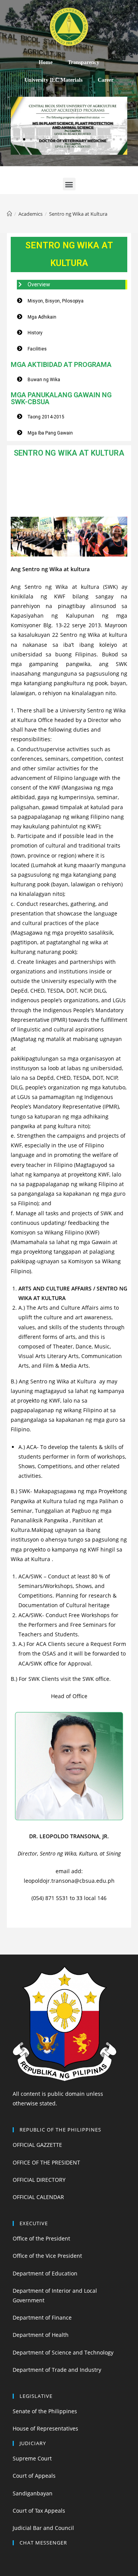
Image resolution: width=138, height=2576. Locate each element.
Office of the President (41, 2238)
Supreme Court (32, 2458)
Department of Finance (42, 2317)
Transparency (84, 62)
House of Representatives (45, 2428)
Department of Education (45, 2273)
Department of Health (41, 2335)
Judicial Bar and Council (43, 2528)
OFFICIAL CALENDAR (38, 2197)
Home (46, 62)
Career (106, 80)
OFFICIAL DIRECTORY (39, 2180)
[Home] (9, 214)
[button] (17, 139)
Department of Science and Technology (63, 2352)
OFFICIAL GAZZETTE (37, 2145)
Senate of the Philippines (45, 2411)
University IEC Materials (53, 80)
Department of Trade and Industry (57, 2370)
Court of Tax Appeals (39, 2511)
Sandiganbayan (33, 2493)
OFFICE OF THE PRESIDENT (46, 2162)
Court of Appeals (34, 2476)
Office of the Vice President (47, 2256)
